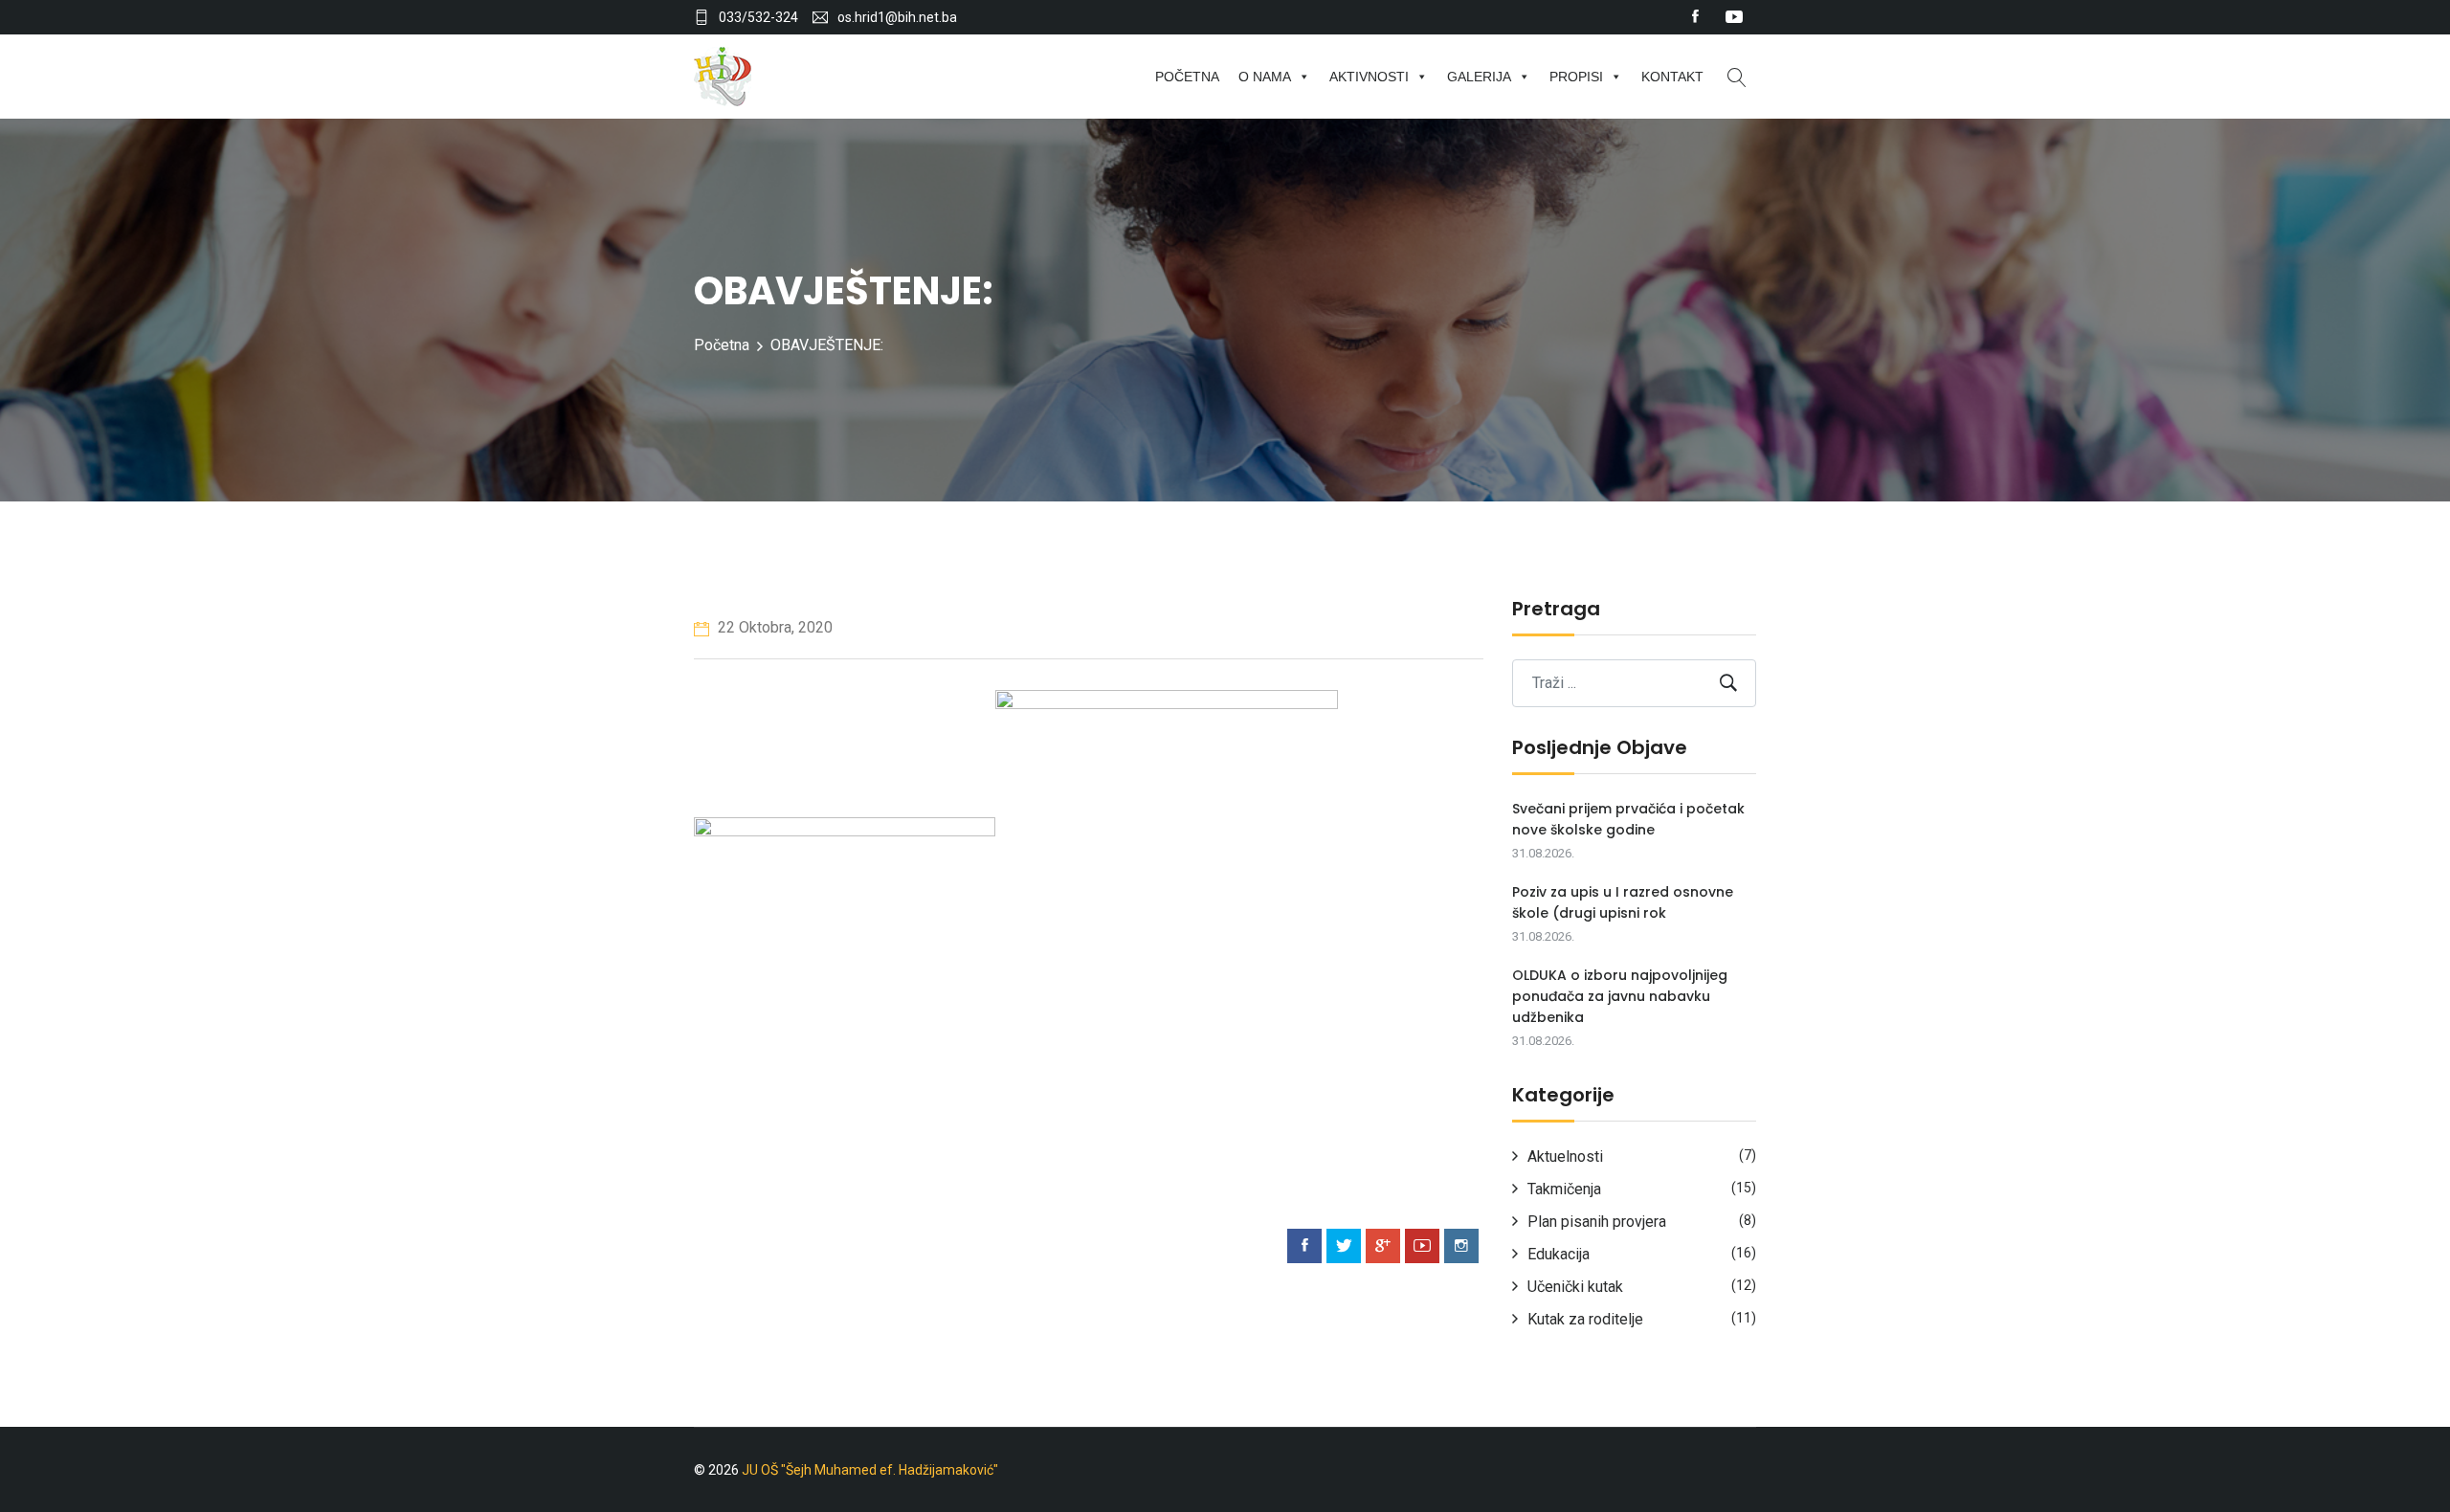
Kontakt (1672, 77)
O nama (1265, 77)
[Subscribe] (1728, 683)
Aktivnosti (1369, 77)
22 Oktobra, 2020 (773, 627)
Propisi (1576, 77)
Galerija (1479, 77)
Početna (1187, 77)
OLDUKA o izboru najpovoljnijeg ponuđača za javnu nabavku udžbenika (1620, 996)
